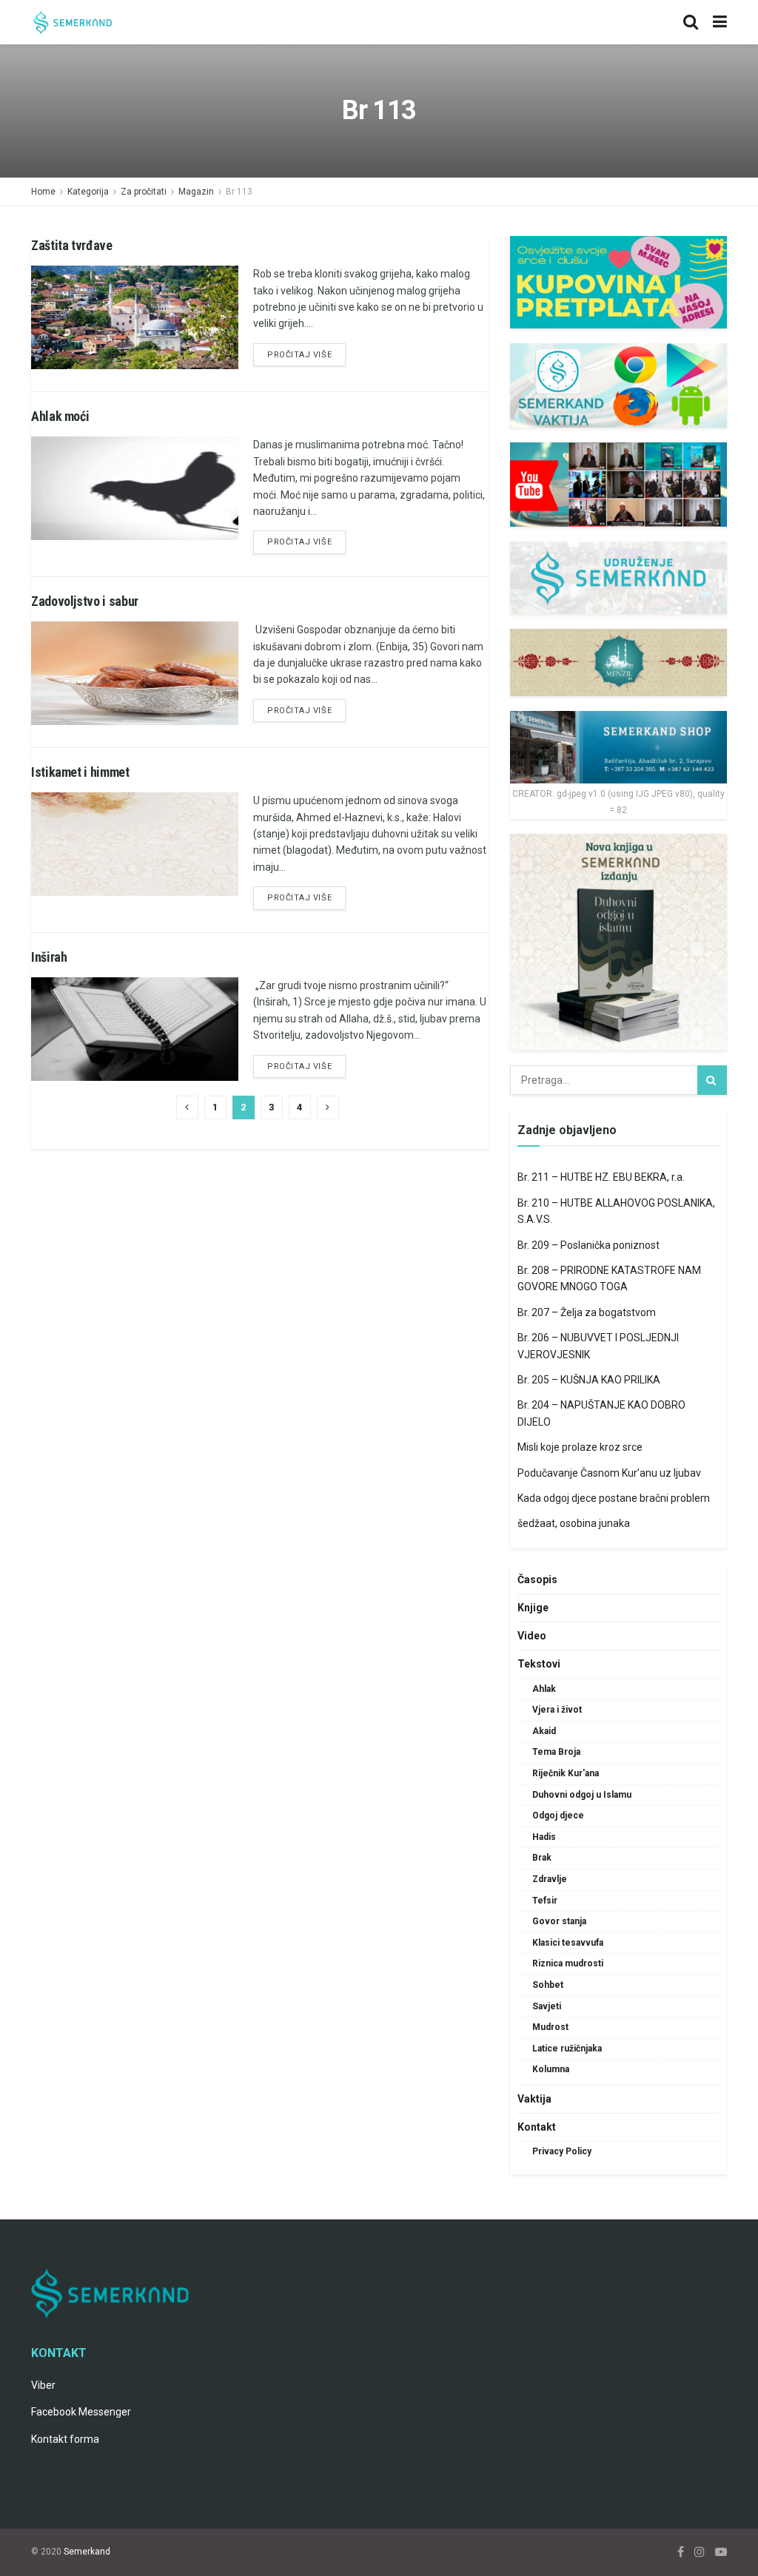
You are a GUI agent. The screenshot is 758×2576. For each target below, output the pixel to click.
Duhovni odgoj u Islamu (582, 1795)
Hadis (544, 1837)
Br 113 (239, 192)
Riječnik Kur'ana (566, 1773)
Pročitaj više (299, 355)
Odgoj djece (558, 1815)
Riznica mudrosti (568, 1963)
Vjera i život (557, 1710)
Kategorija (88, 192)
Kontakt (537, 2127)
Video (532, 1636)
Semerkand (87, 2552)
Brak (542, 1858)
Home (43, 192)
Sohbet (548, 1985)
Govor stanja (559, 1921)
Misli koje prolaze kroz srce (580, 1447)
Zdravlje (550, 1879)
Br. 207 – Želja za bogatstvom (587, 1312)
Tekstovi (539, 1664)
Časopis (537, 1579)
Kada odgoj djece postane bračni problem (614, 1498)
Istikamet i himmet (80, 772)
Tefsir (545, 1901)
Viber (43, 2385)
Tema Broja (556, 1752)
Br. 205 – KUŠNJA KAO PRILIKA (589, 1380)
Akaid (544, 1731)
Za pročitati (144, 192)
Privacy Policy (562, 2151)
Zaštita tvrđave (72, 245)
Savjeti (547, 2006)
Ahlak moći (60, 416)
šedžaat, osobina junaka (574, 1523)
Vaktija (534, 2099)
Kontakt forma (65, 2439)
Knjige (533, 1608)
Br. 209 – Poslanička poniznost (588, 1245)
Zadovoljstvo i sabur (85, 601)
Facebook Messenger (81, 2412)
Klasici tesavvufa (568, 1943)
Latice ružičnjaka (567, 2049)
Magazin (196, 192)
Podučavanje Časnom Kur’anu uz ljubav (609, 1473)
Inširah (49, 957)
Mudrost (550, 2027)
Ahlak (544, 1689)
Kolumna (551, 2069)
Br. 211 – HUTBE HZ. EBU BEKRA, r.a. (601, 1177)
